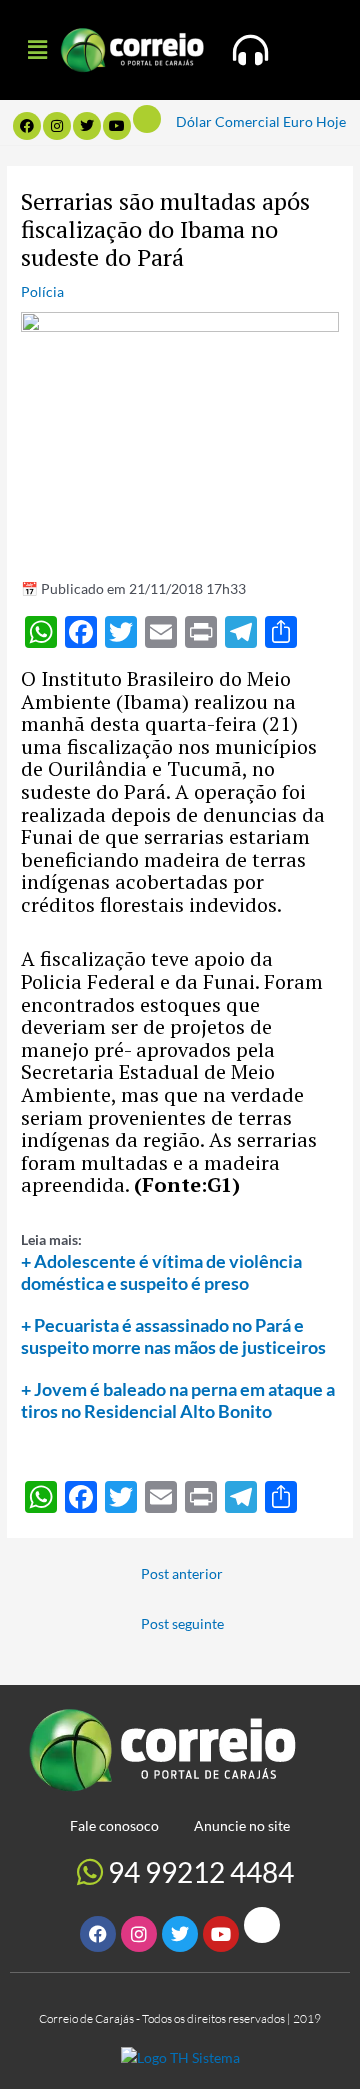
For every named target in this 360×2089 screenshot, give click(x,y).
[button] (37, 49)
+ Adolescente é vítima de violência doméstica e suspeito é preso (161, 1272)
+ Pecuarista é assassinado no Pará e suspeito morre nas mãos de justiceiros (173, 1336)
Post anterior (182, 1573)
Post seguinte (182, 1623)
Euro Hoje (314, 121)
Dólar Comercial (228, 121)
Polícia (42, 291)
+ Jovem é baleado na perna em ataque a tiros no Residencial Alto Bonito (178, 1400)
